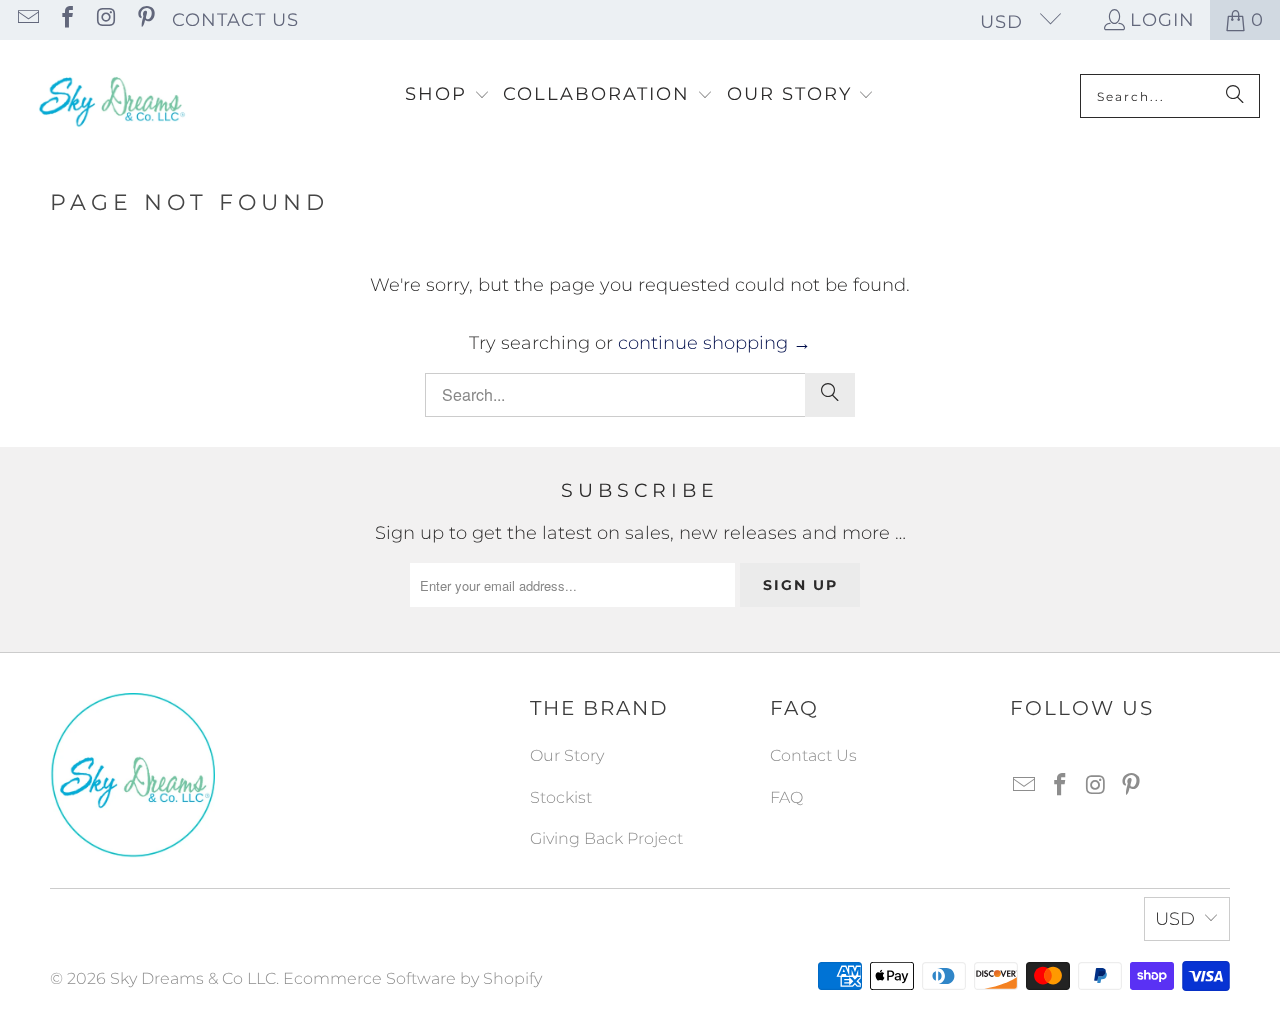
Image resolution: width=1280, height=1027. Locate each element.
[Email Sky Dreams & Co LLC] (27, 20)
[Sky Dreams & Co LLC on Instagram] (105, 20)
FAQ (786, 797)
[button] (447, 96)
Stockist (561, 797)
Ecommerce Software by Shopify (412, 978)
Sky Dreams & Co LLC (193, 978)
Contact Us (235, 20)
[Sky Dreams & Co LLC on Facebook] (66, 20)
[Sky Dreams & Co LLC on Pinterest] (144, 20)
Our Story (567, 755)
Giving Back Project (606, 838)
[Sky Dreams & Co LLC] (110, 96)
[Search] (1235, 96)
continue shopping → (714, 343)
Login (1162, 20)
